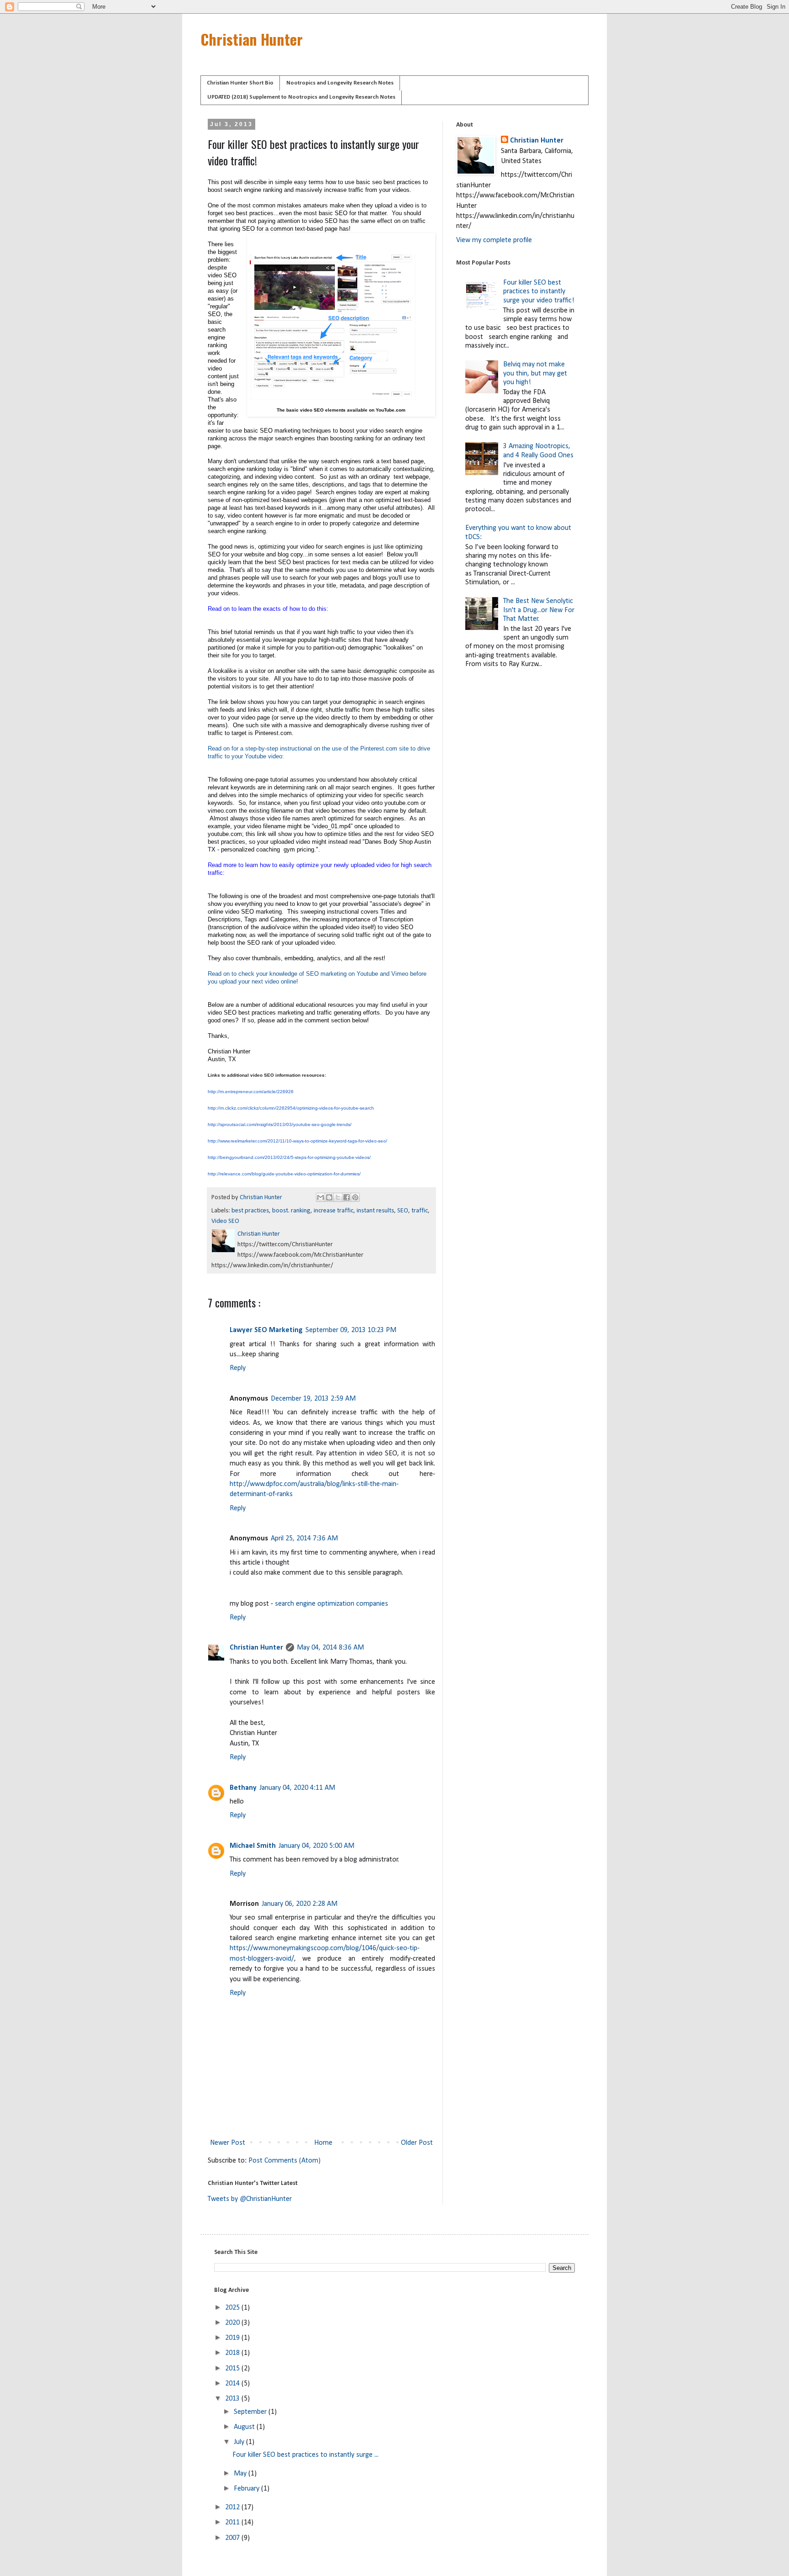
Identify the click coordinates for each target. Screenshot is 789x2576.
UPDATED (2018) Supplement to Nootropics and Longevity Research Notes (301, 97)
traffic (420, 1211)
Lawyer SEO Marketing (266, 1330)
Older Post (417, 2143)
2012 (233, 2507)
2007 (233, 2538)
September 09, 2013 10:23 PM (351, 1330)
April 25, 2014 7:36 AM (304, 1539)
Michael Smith (253, 1846)
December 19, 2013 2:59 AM (313, 1399)
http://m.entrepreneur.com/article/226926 (251, 1092)
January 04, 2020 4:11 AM (297, 1788)
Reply (238, 1368)
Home (323, 2143)
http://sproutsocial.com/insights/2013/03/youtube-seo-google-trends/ (280, 1124)
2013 (233, 2399)
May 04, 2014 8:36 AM (330, 1648)
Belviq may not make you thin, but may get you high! (535, 373)
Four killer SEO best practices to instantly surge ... (305, 2455)
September (251, 2412)
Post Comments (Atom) (284, 2161)
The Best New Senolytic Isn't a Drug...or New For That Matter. (539, 610)
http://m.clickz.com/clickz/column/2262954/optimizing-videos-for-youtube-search (291, 1108)
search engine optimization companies (331, 1604)
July (240, 2442)
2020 (233, 2323)
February (247, 2489)
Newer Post (228, 2143)
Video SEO (225, 1221)
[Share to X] (338, 1197)
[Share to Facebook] (347, 1197)
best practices (250, 1211)
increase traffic (334, 1211)
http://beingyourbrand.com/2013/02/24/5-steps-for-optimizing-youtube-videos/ (289, 1157)
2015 (233, 2369)
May (241, 2474)
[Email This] (321, 1197)
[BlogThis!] (329, 1197)
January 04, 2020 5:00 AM (316, 1846)
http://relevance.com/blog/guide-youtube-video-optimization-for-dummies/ (284, 1174)
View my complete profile (494, 240)
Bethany (243, 1788)
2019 (233, 2338)
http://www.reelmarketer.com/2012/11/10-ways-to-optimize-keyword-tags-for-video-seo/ (297, 1141)
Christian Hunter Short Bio (240, 83)
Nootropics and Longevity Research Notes (340, 83)
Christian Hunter (252, 39)
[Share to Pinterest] (355, 1197)
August (245, 2427)
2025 (233, 2308)
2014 (233, 2384)
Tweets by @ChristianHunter (250, 2199)
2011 (233, 2523)
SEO (403, 1211)
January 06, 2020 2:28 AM (300, 1904)
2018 (233, 2353)
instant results (375, 1211)
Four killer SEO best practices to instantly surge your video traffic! (539, 291)
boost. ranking (291, 1211)
